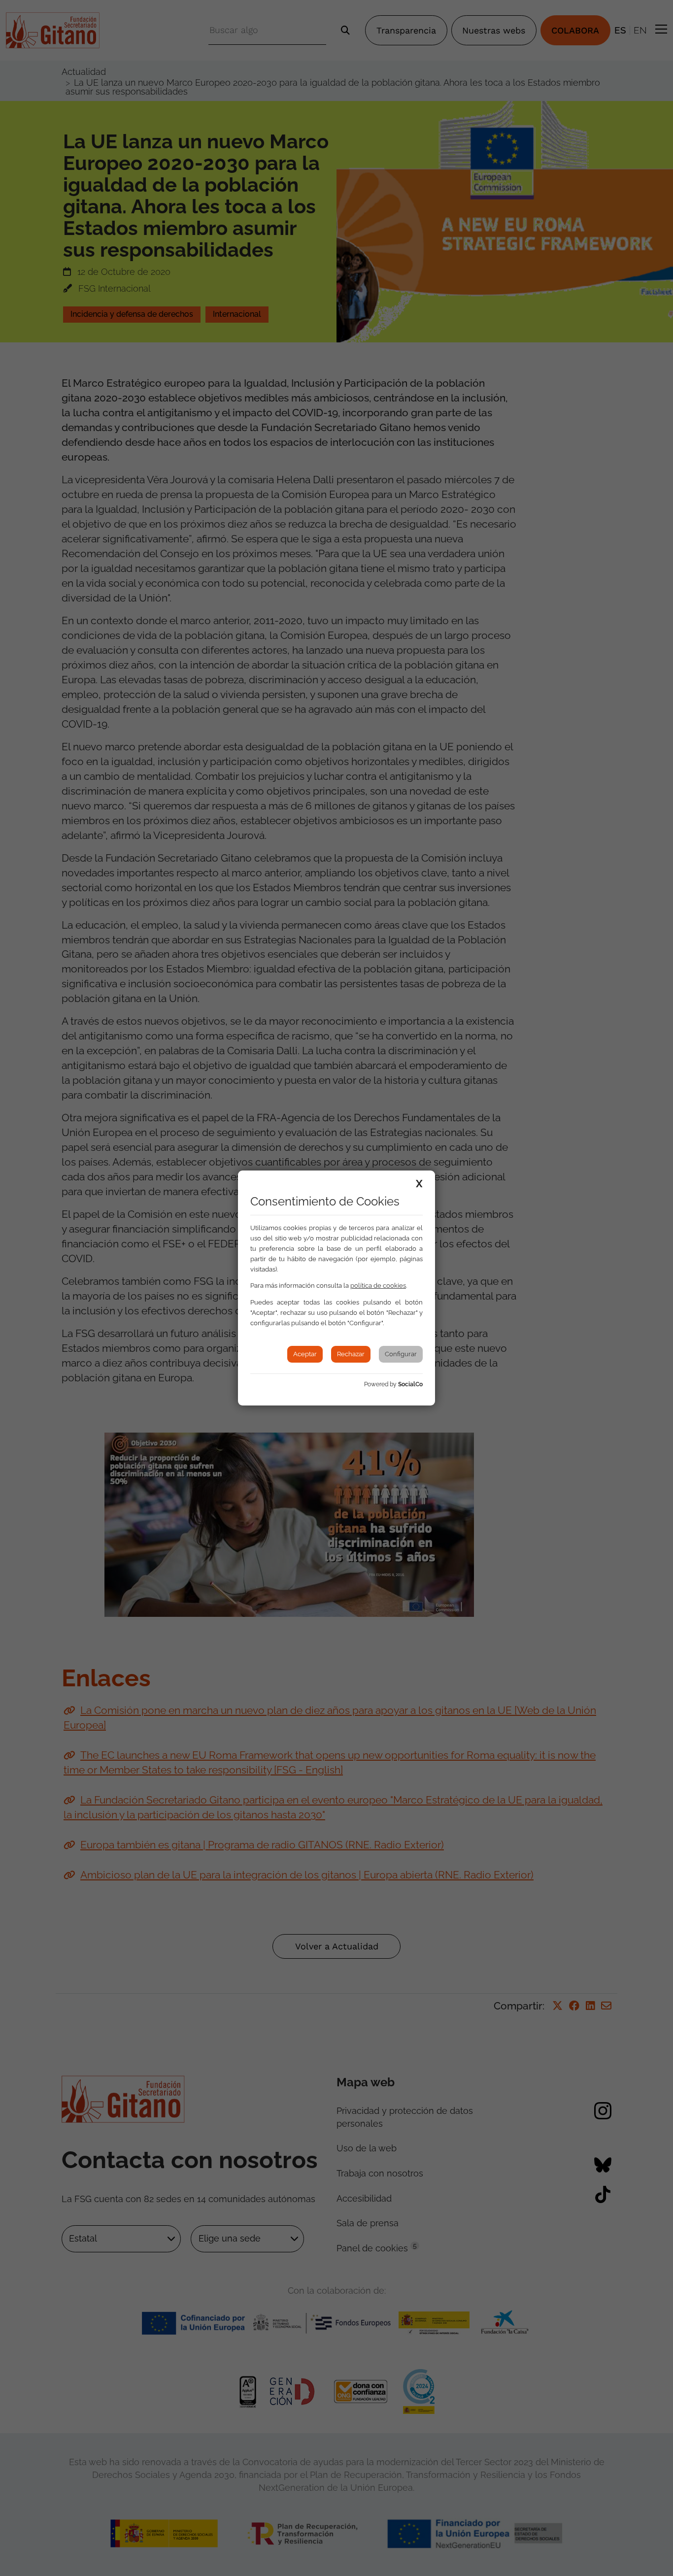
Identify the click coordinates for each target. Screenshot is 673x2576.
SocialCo (410, 1384)
